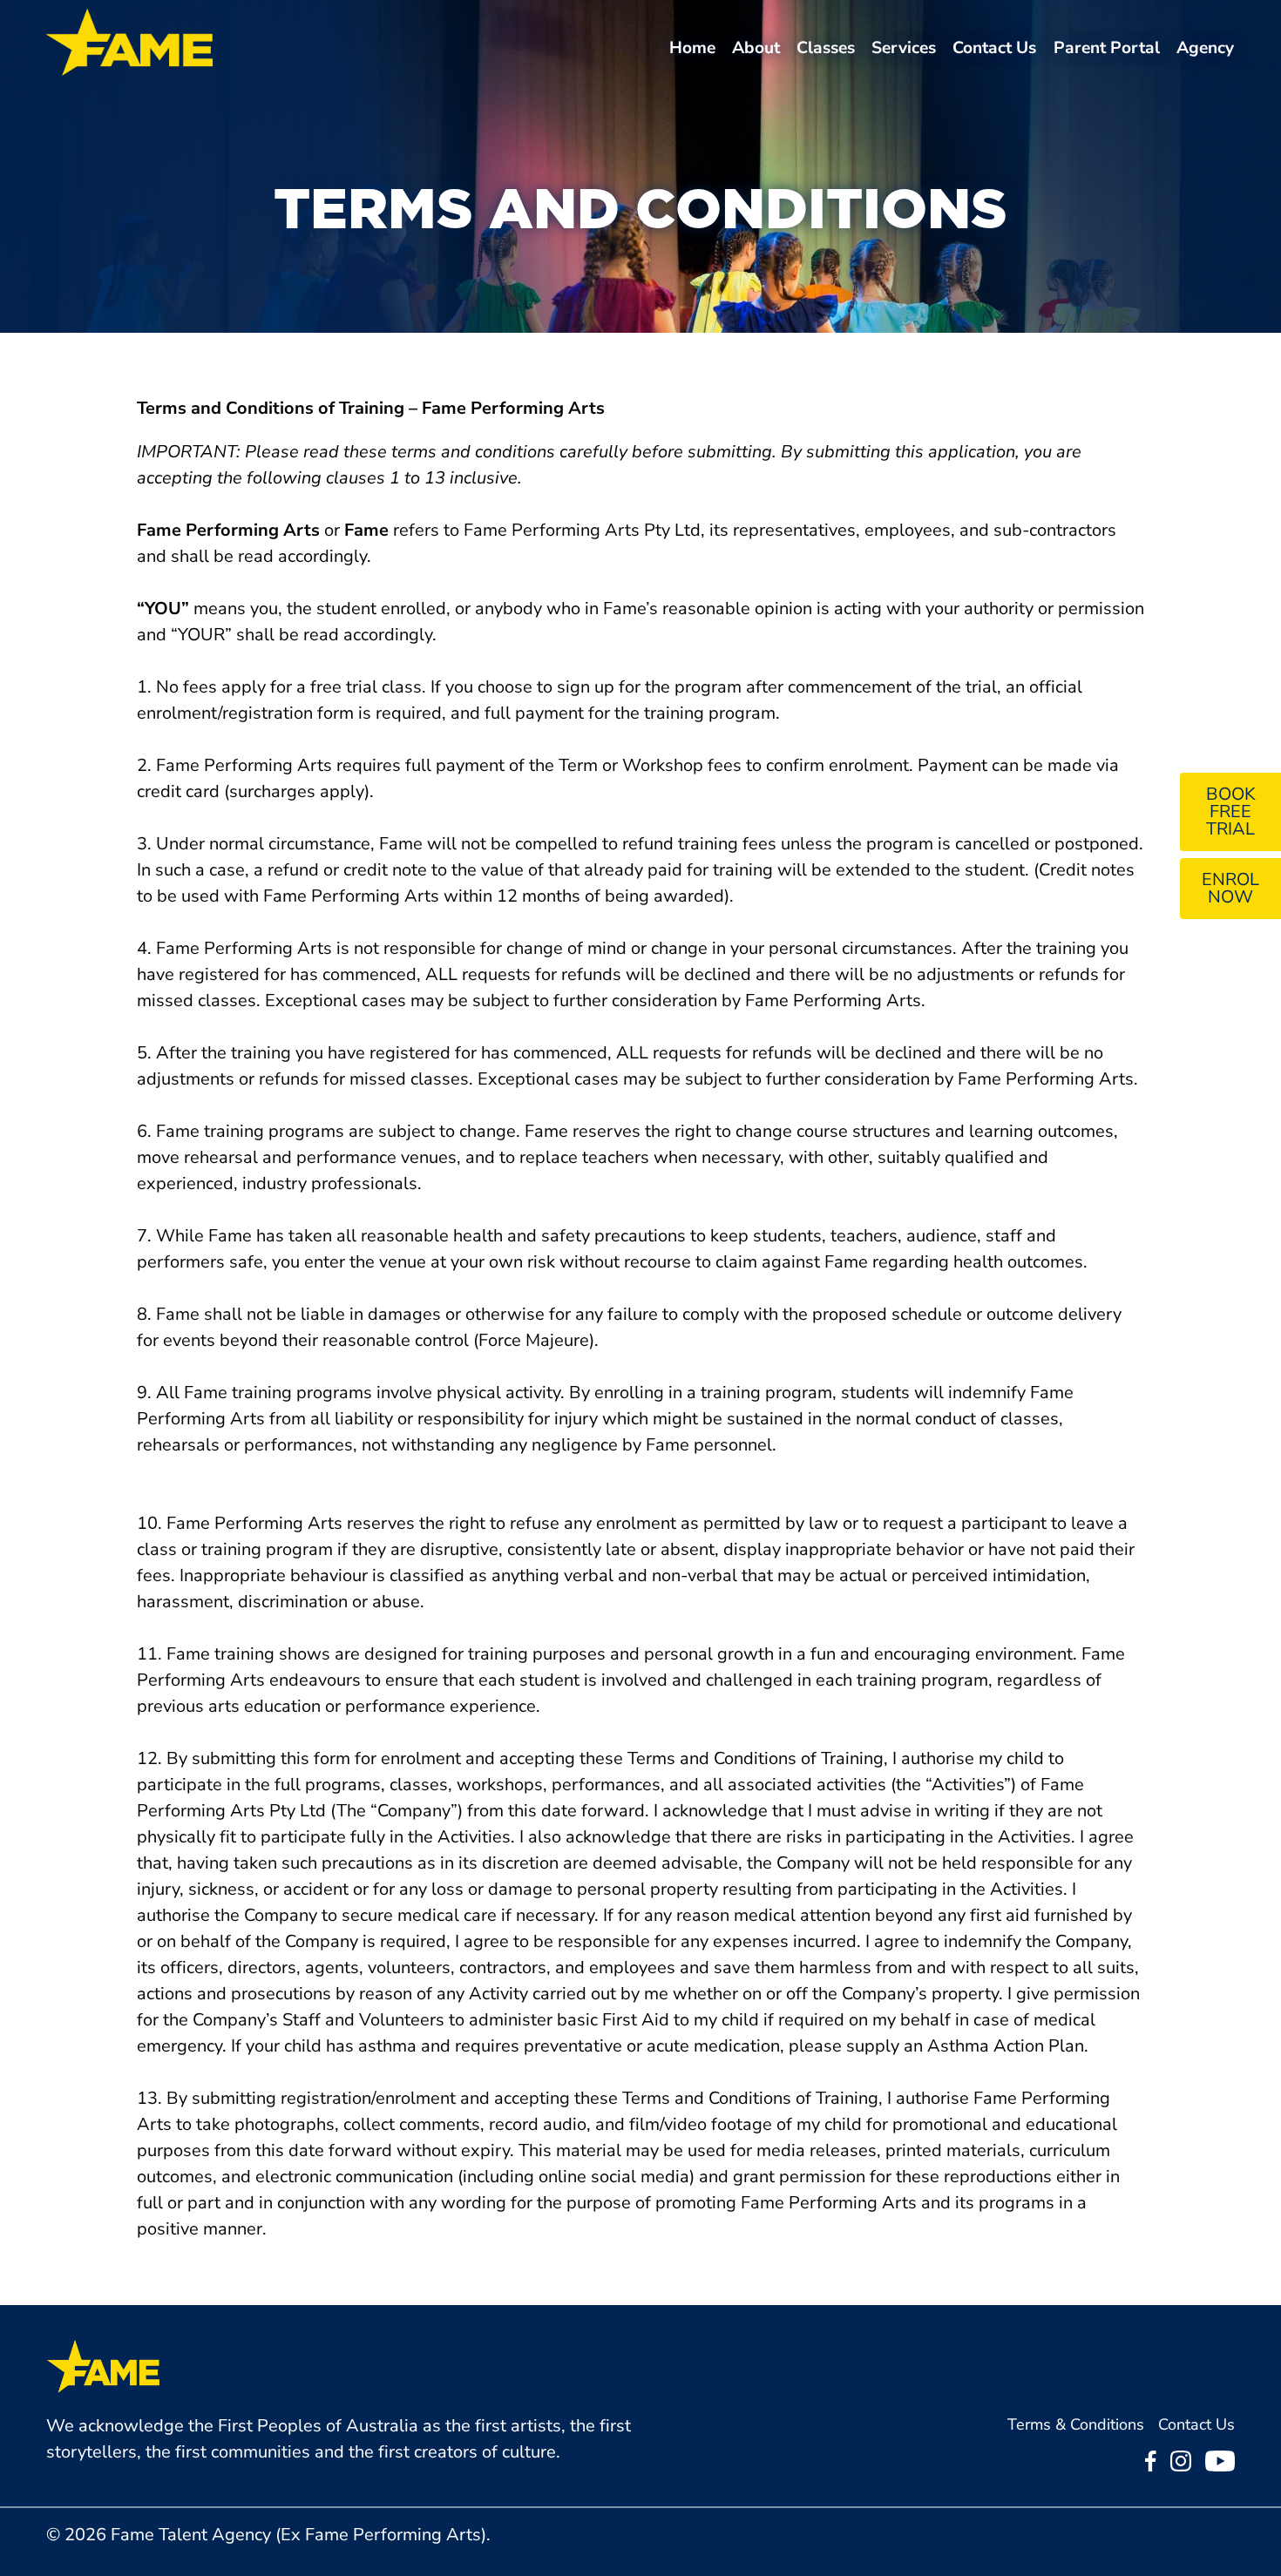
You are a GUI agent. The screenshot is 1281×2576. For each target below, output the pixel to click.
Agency (1205, 48)
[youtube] (1220, 2466)
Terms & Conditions (1076, 2424)
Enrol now (1230, 888)
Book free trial (1231, 811)
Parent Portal (1107, 48)
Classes (826, 48)
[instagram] (1181, 2466)
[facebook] (1151, 2466)
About (756, 48)
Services (904, 48)
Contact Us (994, 48)
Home (692, 48)
